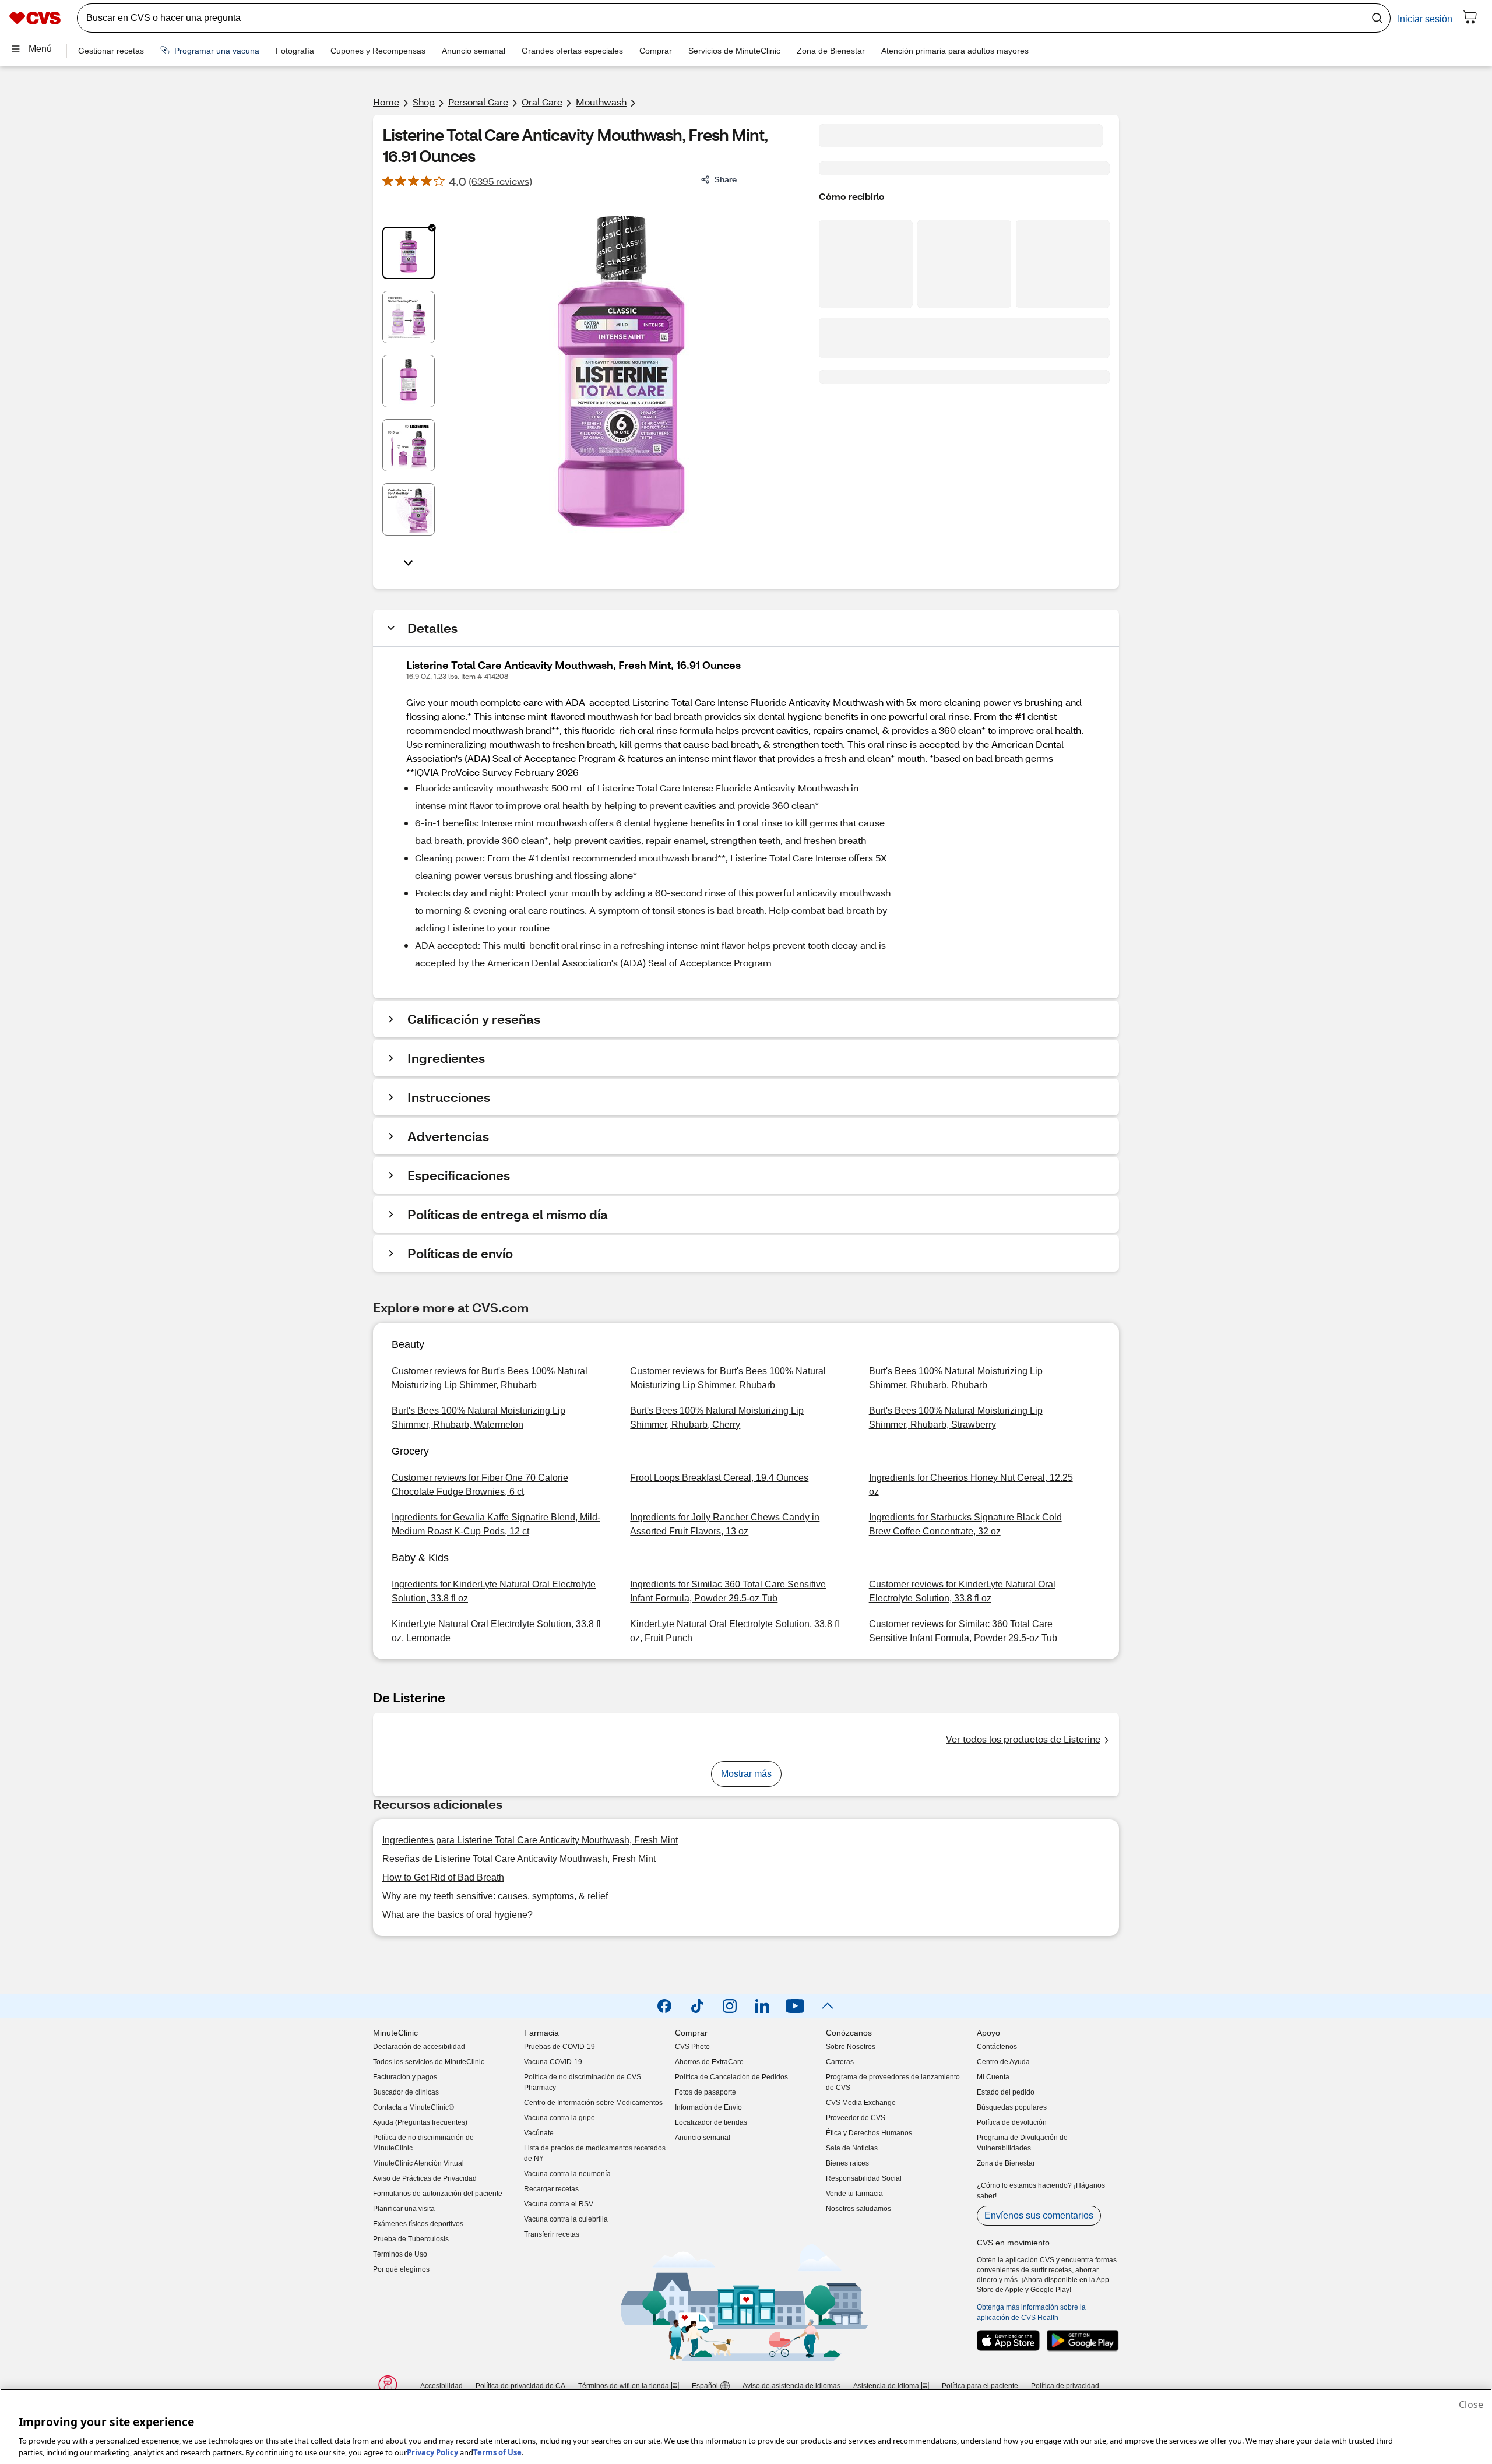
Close (1471, 2405)
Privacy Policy (432, 2452)
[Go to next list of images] (409, 562)
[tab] (409, 253)
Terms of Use (497, 2452)
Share (726, 179)
